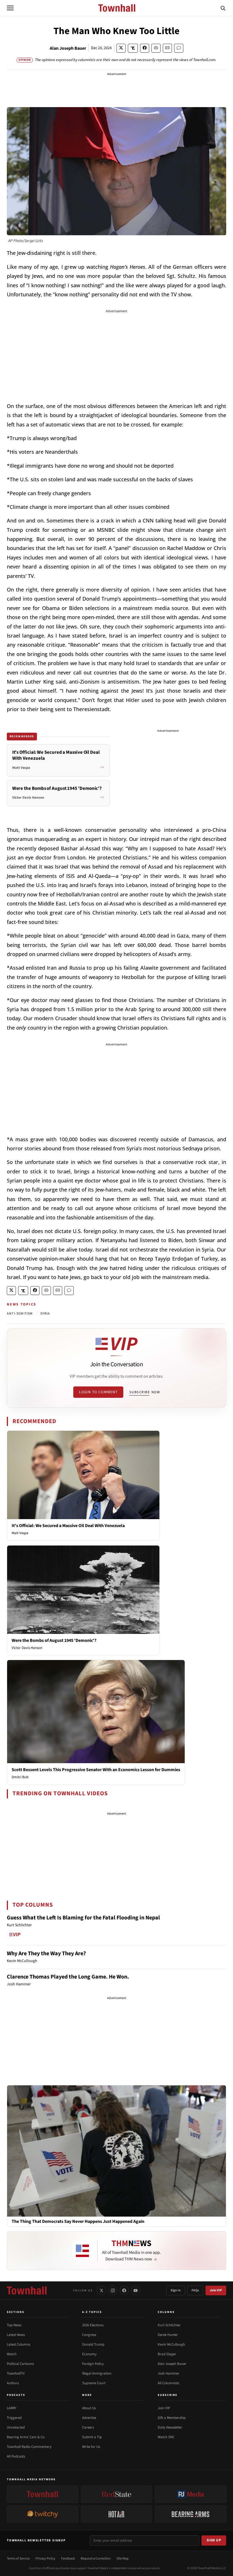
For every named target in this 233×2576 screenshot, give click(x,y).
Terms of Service (18, 2559)
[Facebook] (124, 2290)
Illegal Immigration (97, 2373)
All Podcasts (16, 2456)
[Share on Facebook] (145, 48)
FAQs (195, 2290)
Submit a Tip (92, 2437)
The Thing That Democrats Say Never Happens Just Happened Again (78, 2222)
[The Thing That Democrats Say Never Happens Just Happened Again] (116, 2151)
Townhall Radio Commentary (29, 2447)
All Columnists (168, 2383)
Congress (89, 2335)
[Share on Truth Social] (133, 48)
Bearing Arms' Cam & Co (26, 2437)
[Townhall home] (27, 2290)
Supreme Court (94, 2383)
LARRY (12, 2408)
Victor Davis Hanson (27, 1648)
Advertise (89, 2418)
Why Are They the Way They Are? (46, 1954)
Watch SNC (166, 2437)
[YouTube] (136, 2290)
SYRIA (45, 1314)
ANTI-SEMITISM (20, 1314)
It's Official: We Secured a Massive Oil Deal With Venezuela (68, 1526)
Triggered (14, 2418)
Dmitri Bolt (20, 1777)
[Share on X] (121, 48)
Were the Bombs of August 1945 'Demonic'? (54, 1640)
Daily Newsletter (170, 2427)
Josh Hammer (168, 2373)
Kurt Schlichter (169, 2325)
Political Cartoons (20, 2364)
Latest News (16, 2335)
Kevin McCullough (171, 2344)
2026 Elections (93, 2325)
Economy (89, 2354)
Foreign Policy (93, 2364)
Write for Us (91, 2447)
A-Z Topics (92, 2312)
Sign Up (214, 2540)
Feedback (68, 2559)
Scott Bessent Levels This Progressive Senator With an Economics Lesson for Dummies (96, 1770)
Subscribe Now (145, 1392)
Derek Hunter (168, 2335)
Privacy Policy (45, 2559)
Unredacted (16, 2427)
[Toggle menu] (10, 8)
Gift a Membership (172, 2418)
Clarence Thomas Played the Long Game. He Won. (68, 1977)
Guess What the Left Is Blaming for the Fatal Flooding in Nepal (83, 1918)
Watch (12, 2354)
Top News (14, 2325)
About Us (89, 2408)
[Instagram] (113, 2290)
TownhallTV (16, 2373)
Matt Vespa (20, 1533)
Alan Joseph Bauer (68, 48)
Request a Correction (96, 2559)
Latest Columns (18, 2344)
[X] (101, 2290)
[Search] (223, 8)
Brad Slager (167, 2354)
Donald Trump (93, 2344)
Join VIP (216, 2290)
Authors (13, 2383)
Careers (88, 2427)
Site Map (123, 2559)
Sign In (176, 2290)
